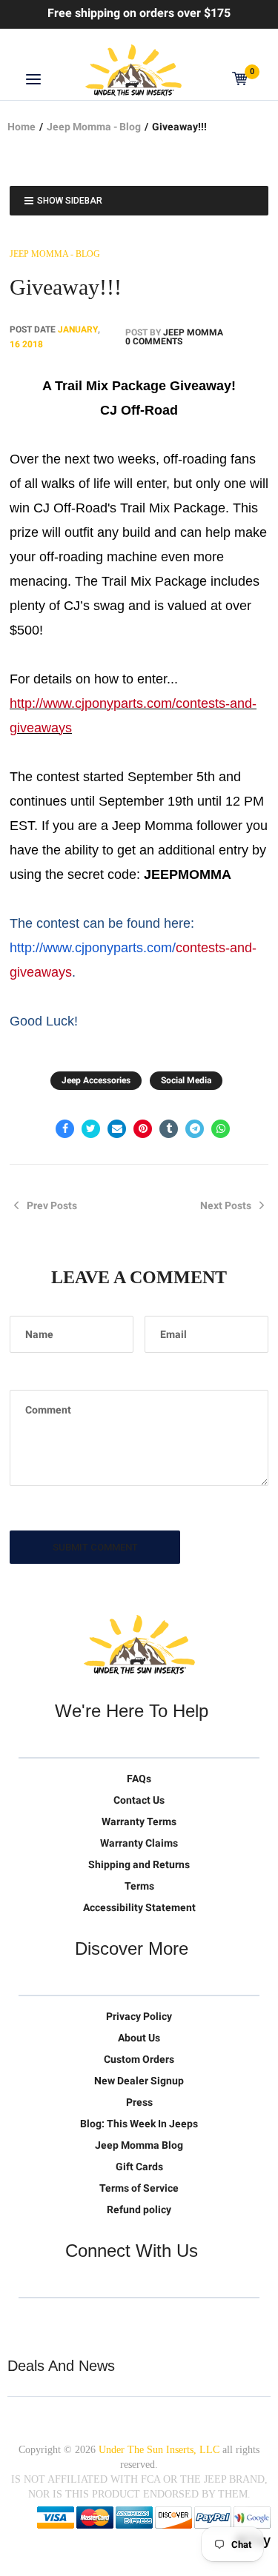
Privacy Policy (139, 2016)
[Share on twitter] (91, 1129)
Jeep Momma (193, 332)
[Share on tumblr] (169, 1129)
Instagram (124, 2321)
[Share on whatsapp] (221, 1129)
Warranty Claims (139, 1843)
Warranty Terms (139, 1821)
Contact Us (139, 1800)
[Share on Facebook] (65, 1129)
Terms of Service (139, 2188)
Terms (139, 1886)
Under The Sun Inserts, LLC (159, 2450)
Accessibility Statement (139, 1907)
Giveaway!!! (66, 287)
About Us (139, 2038)
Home (21, 127)
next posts (226, 1205)
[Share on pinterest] (143, 1129)
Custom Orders (139, 2059)
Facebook (62, 2321)
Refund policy (139, 2209)
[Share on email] (117, 1129)
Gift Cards (139, 2167)
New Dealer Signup (139, 2081)
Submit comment (95, 1547)
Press (139, 2102)
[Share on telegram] (195, 1129)
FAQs (139, 1779)
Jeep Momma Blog (139, 2145)
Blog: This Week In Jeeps (139, 2124)
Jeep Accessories (96, 1080)
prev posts (52, 1205)
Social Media (186, 1080)
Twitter (30, 2321)
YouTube (93, 2321)
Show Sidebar (70, 201)
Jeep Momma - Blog (94, 127)
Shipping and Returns (139, 1864)
